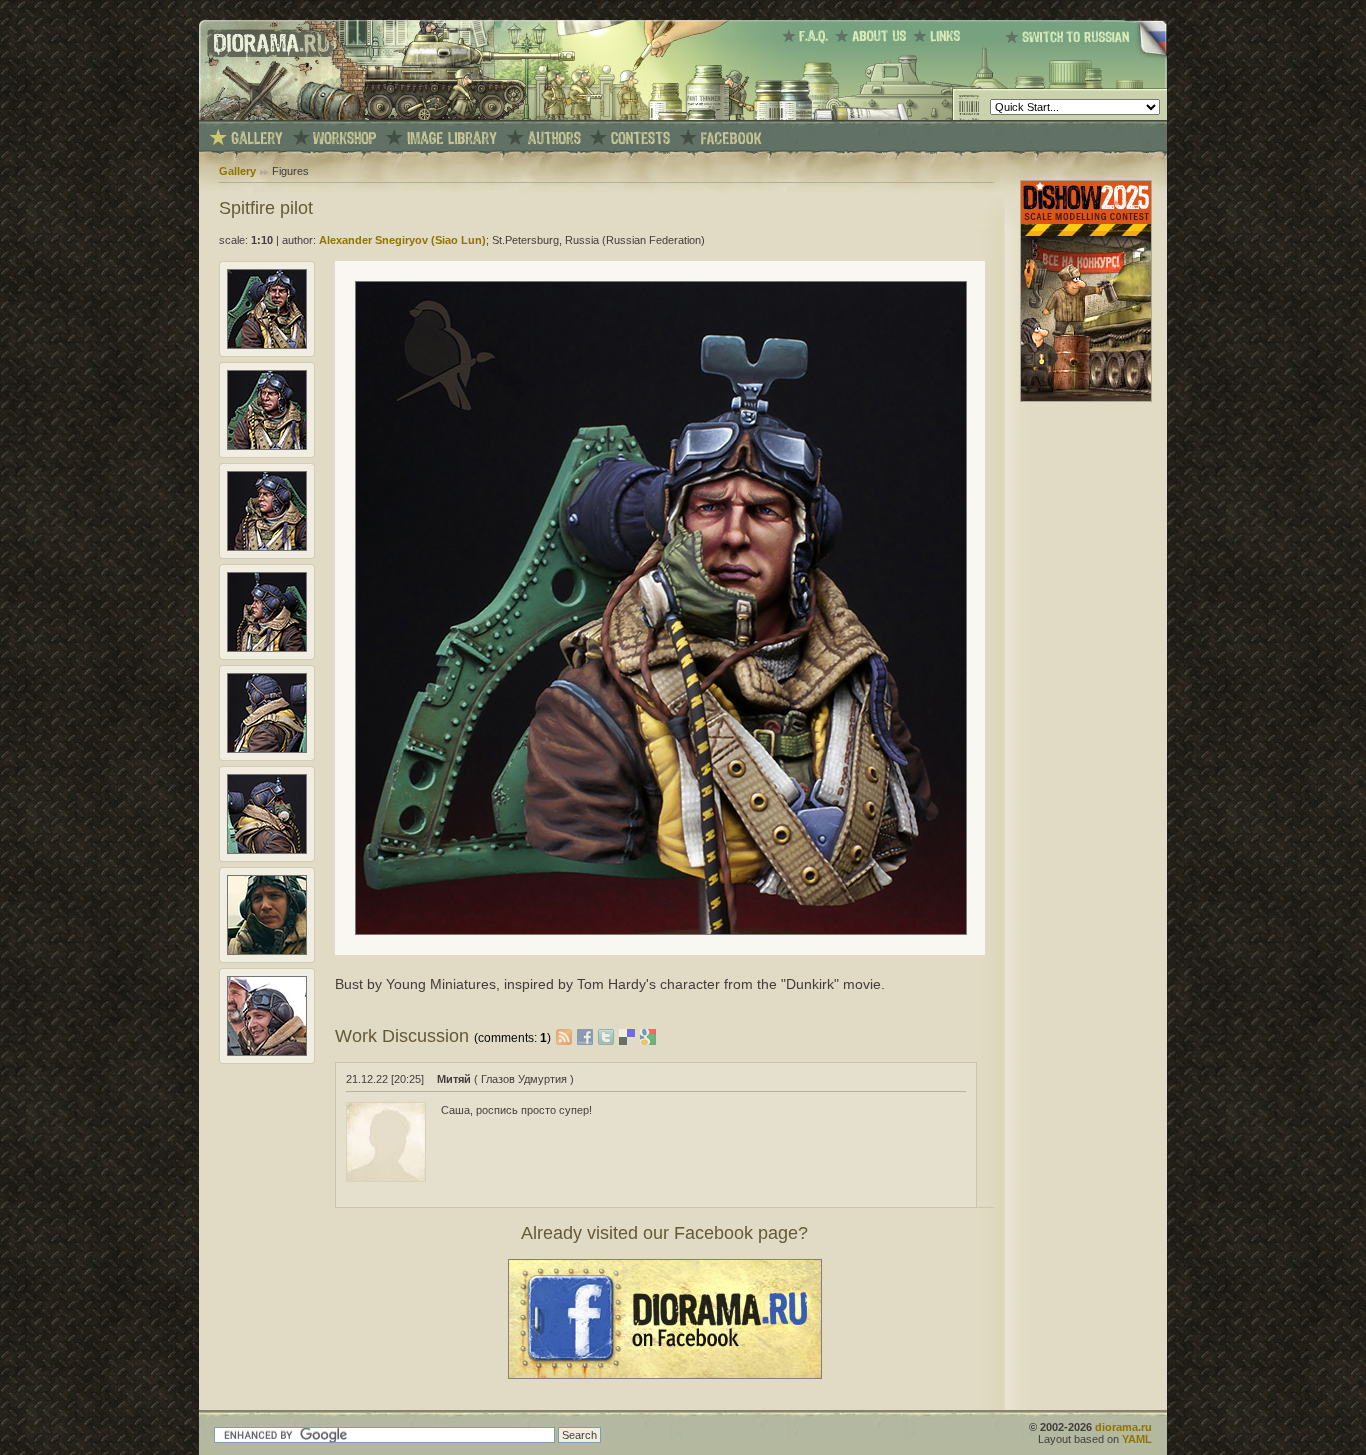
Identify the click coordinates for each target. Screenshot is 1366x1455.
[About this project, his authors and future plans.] (874, 36)
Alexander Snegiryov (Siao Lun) (402, 240)
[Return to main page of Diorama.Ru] (266, 116)
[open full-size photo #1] (267, 345)
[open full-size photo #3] (267, 547)
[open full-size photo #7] (267, 951)
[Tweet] (608, 1036)
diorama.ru (1123, 1427)
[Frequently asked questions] (808, 36)
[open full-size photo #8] (267, 1052)
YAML (1137, 1439)
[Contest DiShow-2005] (640, 138)
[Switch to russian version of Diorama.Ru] (1086, 55)
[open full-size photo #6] (267, 850)
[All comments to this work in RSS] (564, 1036)
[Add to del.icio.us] (629, 1036)
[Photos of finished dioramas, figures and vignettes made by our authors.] (257, 138)
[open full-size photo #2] (267, 446)
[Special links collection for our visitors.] (940, 36)
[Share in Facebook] (587, 1036)
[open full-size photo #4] (267, 648)
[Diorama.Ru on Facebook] (731, 138)
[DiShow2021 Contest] (1086, 398)
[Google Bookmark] (648, 1036)
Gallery (237, 171)
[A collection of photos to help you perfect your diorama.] (452, 138)
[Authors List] (554, 138)
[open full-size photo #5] (267, 749)
